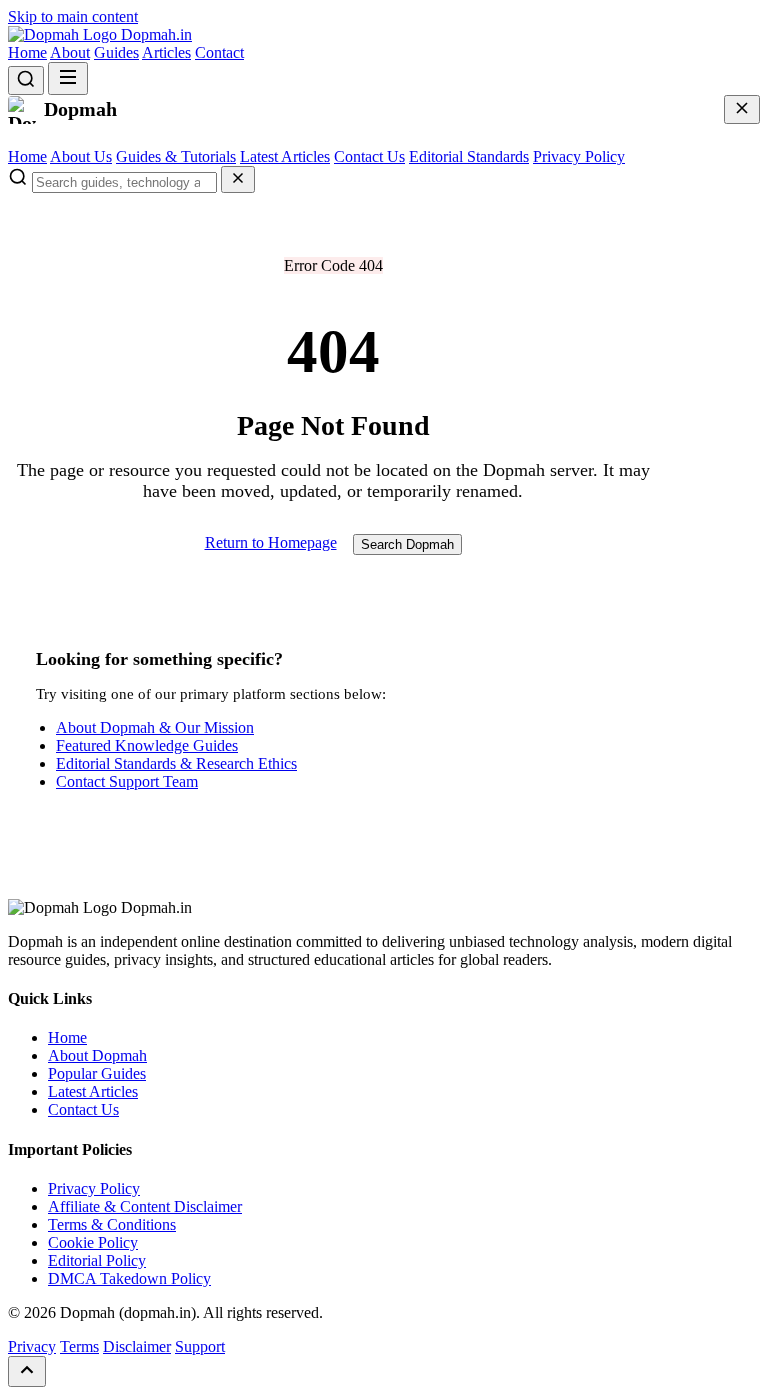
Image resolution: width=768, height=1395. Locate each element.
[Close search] (238, 179)
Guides (116, 52)
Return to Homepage (271, 542)
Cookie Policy (93, 1242)
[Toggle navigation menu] (68, 78)
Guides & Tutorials (176, 156)
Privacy (32, 1346)
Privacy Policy (579, 156)
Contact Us (369, 156)
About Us (81, 156)
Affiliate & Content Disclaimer (145, 1206)
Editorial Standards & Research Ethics (176, 763)
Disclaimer (137, 1346)
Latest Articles (285, 156)
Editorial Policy (97, 1260)
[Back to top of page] (27, 1371)
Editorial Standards (469, 156)
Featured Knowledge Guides (147, 745)
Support (200, 1346)
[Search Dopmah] (26, 80)
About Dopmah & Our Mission (155, 727)
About (70, 52)
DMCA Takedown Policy (129, 1278)
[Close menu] (742, 109)
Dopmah (154, 34)
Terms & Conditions (112, 1224)
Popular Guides (97, 1073)
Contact (219, 52)
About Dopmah (97, 1055)
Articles (166, 52)
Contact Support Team (127, 781)
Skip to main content (73, 16)
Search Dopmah (407, 544)
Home (27, 52)
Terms (79, 1346)
